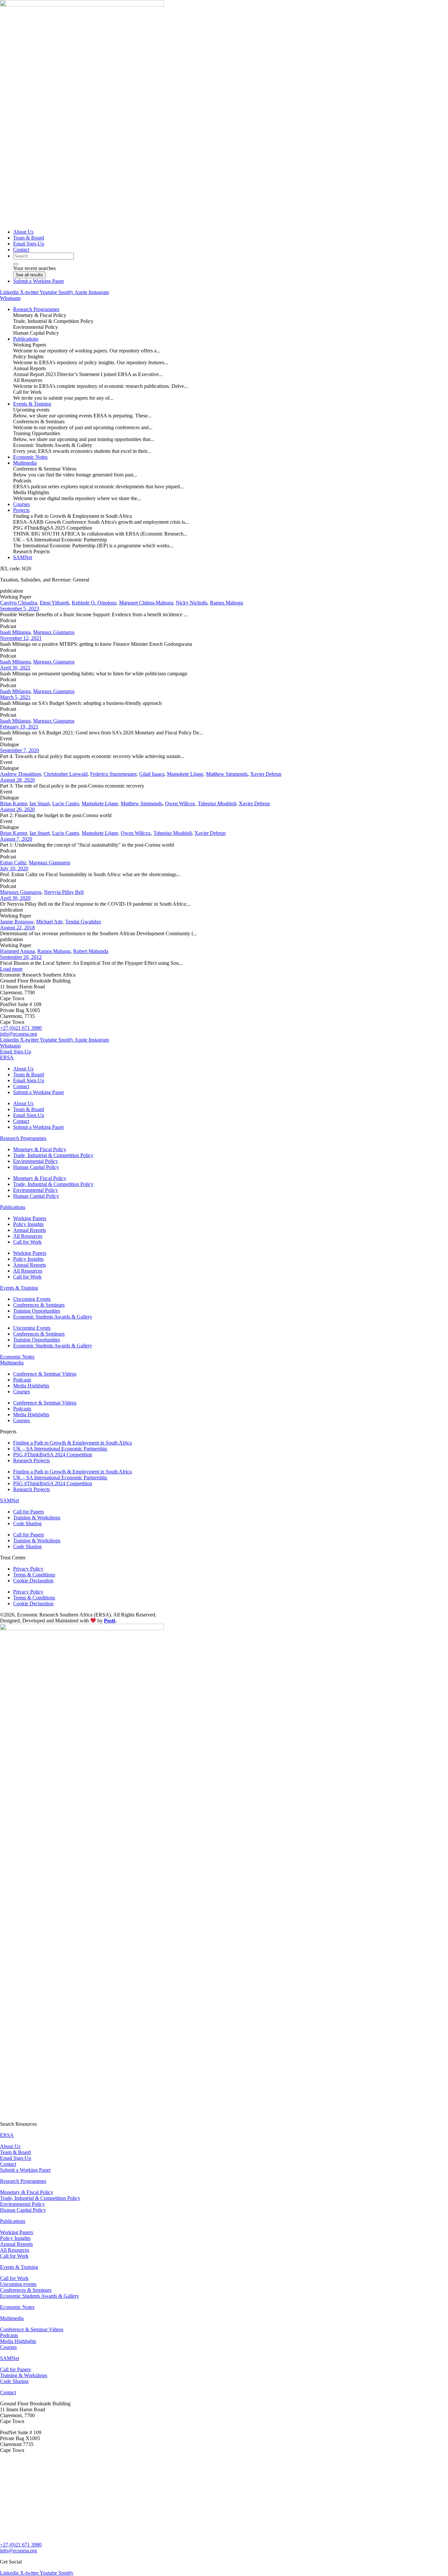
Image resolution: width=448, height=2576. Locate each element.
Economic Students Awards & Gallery (53, 1317)
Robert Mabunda (91, 951)
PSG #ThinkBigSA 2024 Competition (53, 1455)
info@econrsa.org (19, 1034)
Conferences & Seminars (39, 1305)
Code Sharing (27, 1523)
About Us (23, 1069)
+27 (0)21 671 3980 (21, 1028)
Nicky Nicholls (192, 603)
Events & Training (19, 1288)
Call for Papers (29, 1512)
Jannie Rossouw (17, 922)
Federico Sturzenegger (113, 774)
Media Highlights (31, 1386)
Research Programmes (23, 1138)
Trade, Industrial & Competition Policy (53, 1155)
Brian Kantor (13, 803)
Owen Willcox (180, 803)
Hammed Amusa (17, 951)
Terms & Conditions (34, 1575)
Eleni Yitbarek (54, 603)
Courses (21, 1392)
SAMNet (10, 1500)
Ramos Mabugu (226, 603)
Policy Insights (28, 1224)
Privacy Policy (28, 1569)
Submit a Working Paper (39, 1092)
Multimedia (12, 1363)
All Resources (28, 1236)
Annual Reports (30, 1230)
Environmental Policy (36, 1161)
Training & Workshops (37, 1518)
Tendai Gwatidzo (83, 922)
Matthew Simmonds (227, 774)
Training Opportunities (37, 1311)
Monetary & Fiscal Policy (40, 1149)
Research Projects (31, 1460)
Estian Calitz (13, 863)
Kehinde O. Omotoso (94, 603)
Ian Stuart (40, 803)
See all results (29, 275)
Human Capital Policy (36, 1167)
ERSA (7, 1057)
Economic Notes (17, 1357)
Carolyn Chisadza (19, 603)
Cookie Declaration (33, 1581)
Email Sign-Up (29, 1080)
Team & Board (29, 1075)
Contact (21, 1086)
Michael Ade (49, 922)
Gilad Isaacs (152, 774)
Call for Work (27, 1242)
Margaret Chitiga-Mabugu (146, 603)
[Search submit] (16, 264)
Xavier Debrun (266, 774)
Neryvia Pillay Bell (64, 892)
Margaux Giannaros (54, 632)
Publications (13, 1207)
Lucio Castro (66, 803)
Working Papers (30, 1218)
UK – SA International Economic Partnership (61, 1449)
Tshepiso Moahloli (217, 803)
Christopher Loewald (66, 774)
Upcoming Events (32, 1299)
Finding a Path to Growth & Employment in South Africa (72, 1443)
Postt (110, 1621)
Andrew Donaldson (20, 774)
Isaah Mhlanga (15, 632)
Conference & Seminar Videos (45, 1374)
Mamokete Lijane (185, 774)
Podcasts (22, 1380)
